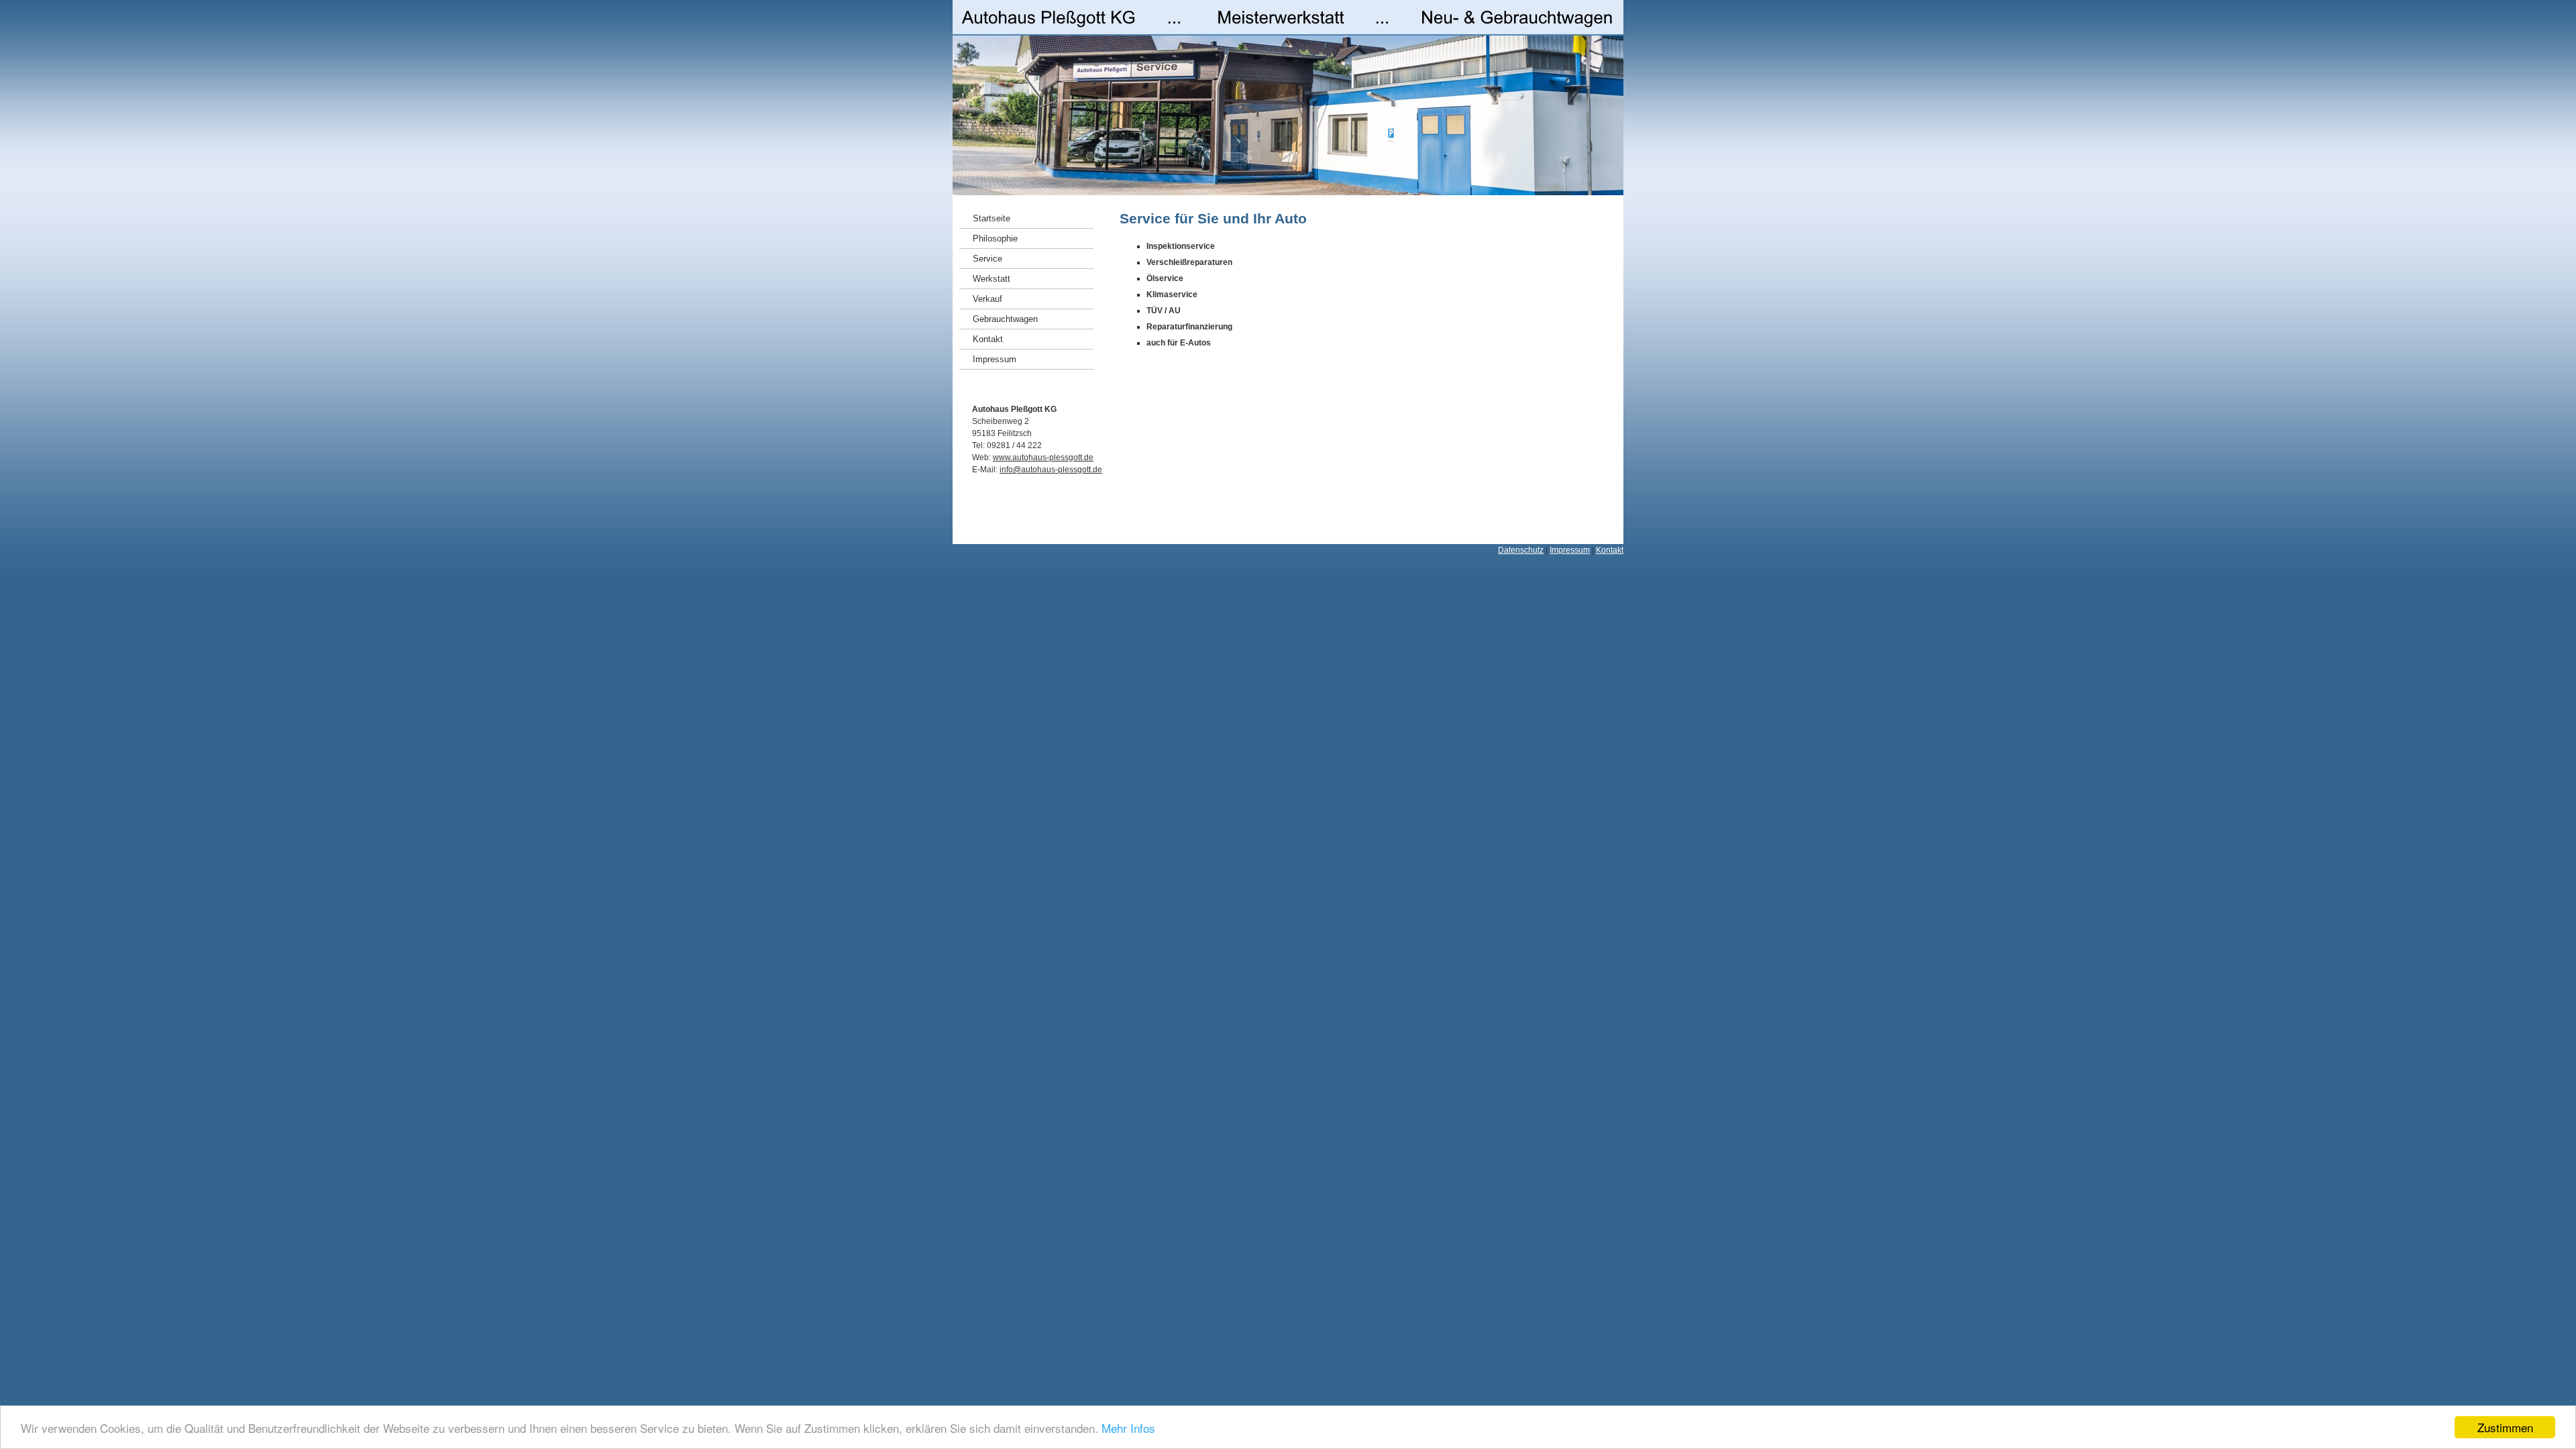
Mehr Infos (1128, 1428)
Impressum (1570, 550)
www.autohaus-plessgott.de (1043, 458)
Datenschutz (1521, 550)
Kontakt (1610, 550)
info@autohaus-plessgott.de (1051, 470)
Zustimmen (2505, 1427)
